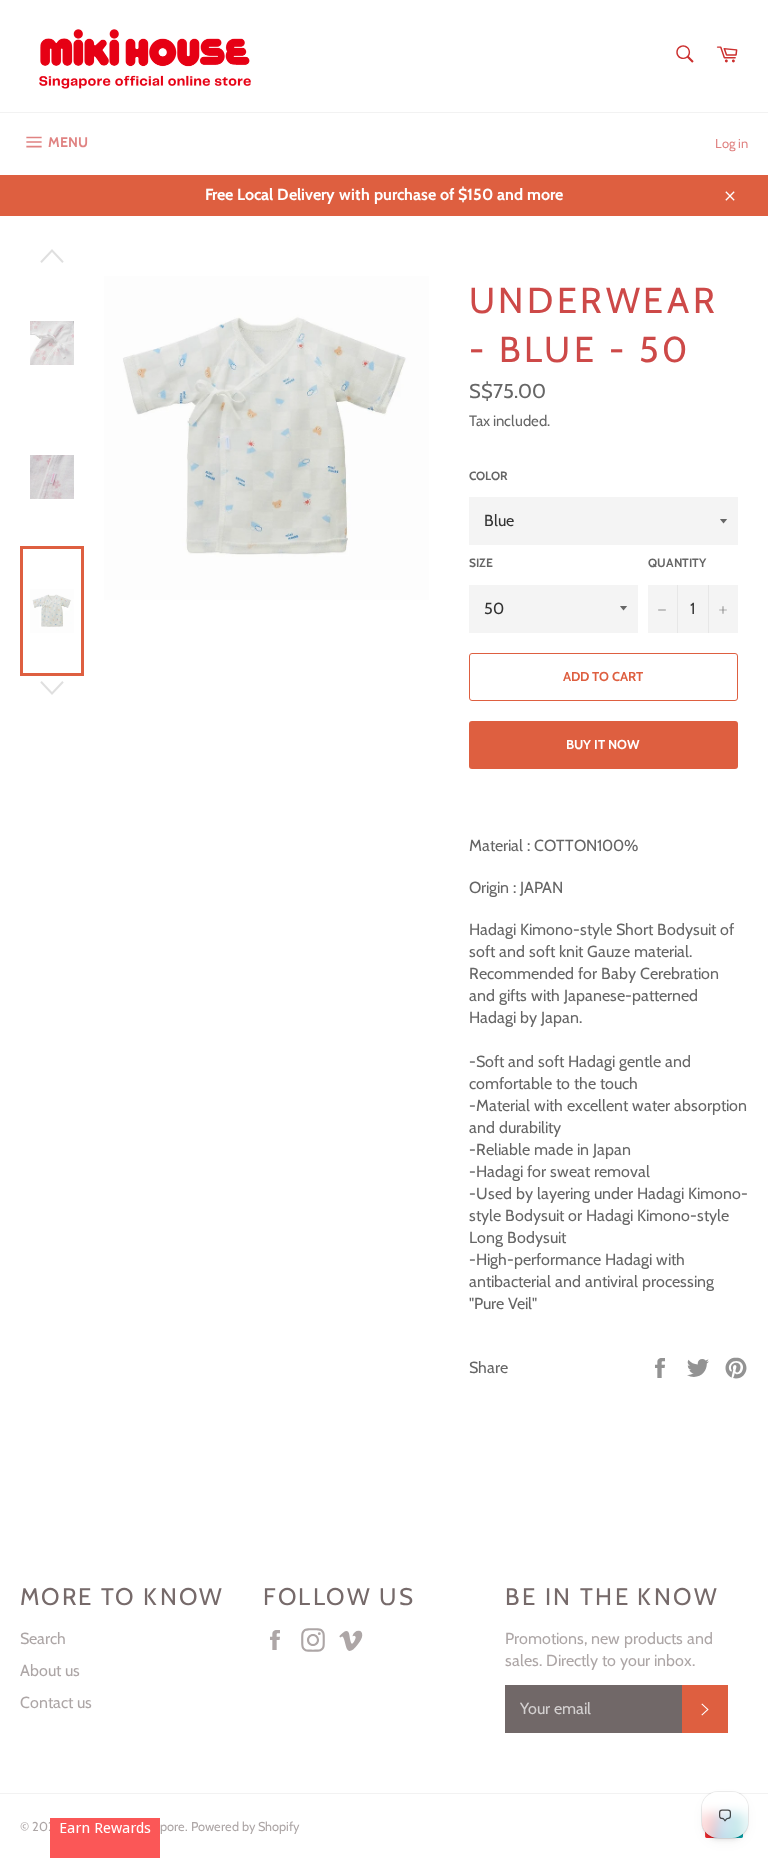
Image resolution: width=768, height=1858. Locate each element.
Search (43, 1638)
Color (488, 475)
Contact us (56, 1702)
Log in (731, 143)
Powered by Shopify (245, 1826)
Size (481, 562)
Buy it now (603, 744)
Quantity (677, 562)
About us (50, 1670)
